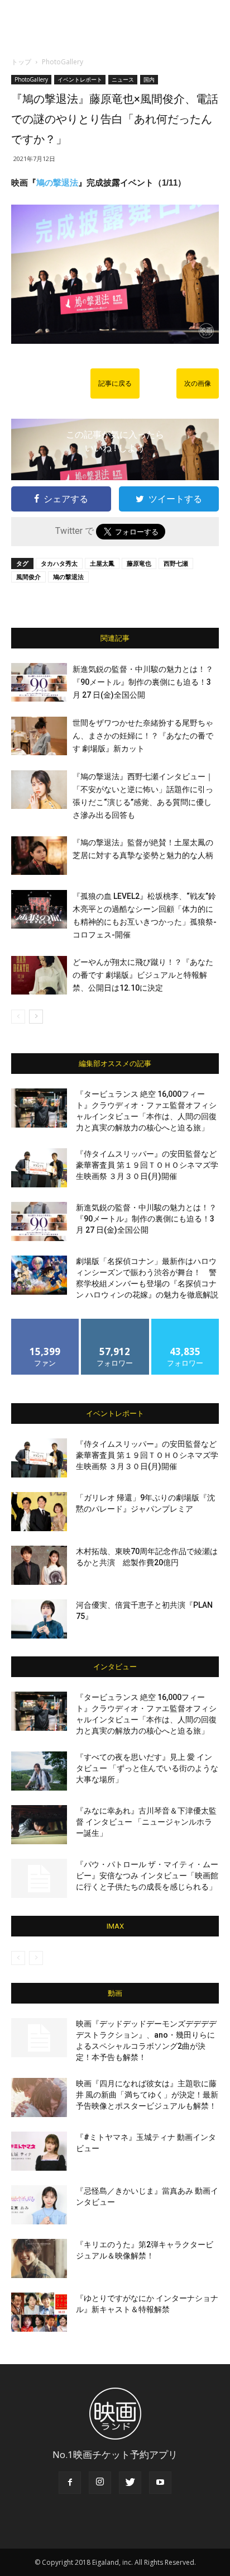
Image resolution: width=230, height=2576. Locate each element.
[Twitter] (130, 2483)
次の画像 (198, 383)
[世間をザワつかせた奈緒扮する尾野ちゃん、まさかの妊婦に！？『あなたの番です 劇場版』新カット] (39, 736)
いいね (45, 1323)
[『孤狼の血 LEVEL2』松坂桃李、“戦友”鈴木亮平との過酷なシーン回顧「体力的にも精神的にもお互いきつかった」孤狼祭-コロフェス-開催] (39, 909)
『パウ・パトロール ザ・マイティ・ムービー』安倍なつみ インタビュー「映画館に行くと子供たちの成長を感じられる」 (147, 1876)
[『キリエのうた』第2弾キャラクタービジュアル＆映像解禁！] (39, 2258)
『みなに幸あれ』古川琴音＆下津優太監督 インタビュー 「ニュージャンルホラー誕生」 (146, 1822)
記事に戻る (115, 383)
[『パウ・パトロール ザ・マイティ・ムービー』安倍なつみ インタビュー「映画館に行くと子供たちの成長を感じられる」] (39, 1878)
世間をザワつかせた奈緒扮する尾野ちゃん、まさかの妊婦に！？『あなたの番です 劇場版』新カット (143, 736)
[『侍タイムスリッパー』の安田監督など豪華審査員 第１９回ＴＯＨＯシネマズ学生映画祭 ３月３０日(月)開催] (39, 1168)
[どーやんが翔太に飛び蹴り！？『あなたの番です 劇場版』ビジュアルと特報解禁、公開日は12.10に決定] (39, 975)
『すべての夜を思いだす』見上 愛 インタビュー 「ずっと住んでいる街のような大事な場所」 (147, 1768)
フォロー (115, 1323)
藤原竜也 (139, 563)
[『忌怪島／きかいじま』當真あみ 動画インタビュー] (39, 2205)
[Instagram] (100, 2483)
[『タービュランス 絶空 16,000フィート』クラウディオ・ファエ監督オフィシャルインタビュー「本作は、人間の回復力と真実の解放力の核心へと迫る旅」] (39, 1108)
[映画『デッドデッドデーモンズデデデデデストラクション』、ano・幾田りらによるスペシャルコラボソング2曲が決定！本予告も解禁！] (39, 2038)
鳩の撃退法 (57, 183)
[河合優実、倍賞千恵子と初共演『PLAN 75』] (39, 1619)
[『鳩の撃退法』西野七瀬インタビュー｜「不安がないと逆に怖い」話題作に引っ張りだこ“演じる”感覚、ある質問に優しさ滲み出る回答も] (39, 790)
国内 (149, 79)
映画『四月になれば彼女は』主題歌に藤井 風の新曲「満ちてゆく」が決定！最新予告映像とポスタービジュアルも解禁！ (147, 2095)
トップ (21, 62)
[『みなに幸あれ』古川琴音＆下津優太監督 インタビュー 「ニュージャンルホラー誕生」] (39, 1825)
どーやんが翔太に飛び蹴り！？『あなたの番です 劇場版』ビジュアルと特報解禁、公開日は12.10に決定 (143, 975)
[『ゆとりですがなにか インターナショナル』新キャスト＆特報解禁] (39, 2312)
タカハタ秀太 (59, 563)
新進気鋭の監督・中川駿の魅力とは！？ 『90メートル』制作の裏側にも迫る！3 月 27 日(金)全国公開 (143, 682)
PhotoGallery (63, 62)
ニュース (123, 79)
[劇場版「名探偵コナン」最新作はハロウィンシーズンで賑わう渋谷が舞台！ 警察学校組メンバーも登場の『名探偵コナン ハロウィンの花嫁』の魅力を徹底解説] (39, 1275)
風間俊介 (28, 577)
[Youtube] (160, 2483)
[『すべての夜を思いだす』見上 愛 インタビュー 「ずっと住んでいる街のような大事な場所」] (39, 1771)
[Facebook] (70, 2483)
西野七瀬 (176, 563)
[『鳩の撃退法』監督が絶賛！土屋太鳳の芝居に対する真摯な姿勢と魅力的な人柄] (39, 856)
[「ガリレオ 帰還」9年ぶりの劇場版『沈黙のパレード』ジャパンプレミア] (39, 1512)
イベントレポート (80, 79)
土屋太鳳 (102, 563)
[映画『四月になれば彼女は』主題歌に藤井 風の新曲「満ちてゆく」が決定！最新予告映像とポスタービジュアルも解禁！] (39, 2097)
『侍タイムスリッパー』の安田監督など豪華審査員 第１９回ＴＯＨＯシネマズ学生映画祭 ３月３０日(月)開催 (147, 1165)
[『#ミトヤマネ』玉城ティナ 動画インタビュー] (39, 2151)
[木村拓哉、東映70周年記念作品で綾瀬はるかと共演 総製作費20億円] (39, 1565)
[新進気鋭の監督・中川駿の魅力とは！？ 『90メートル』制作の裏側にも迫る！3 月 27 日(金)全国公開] (39, 682)
